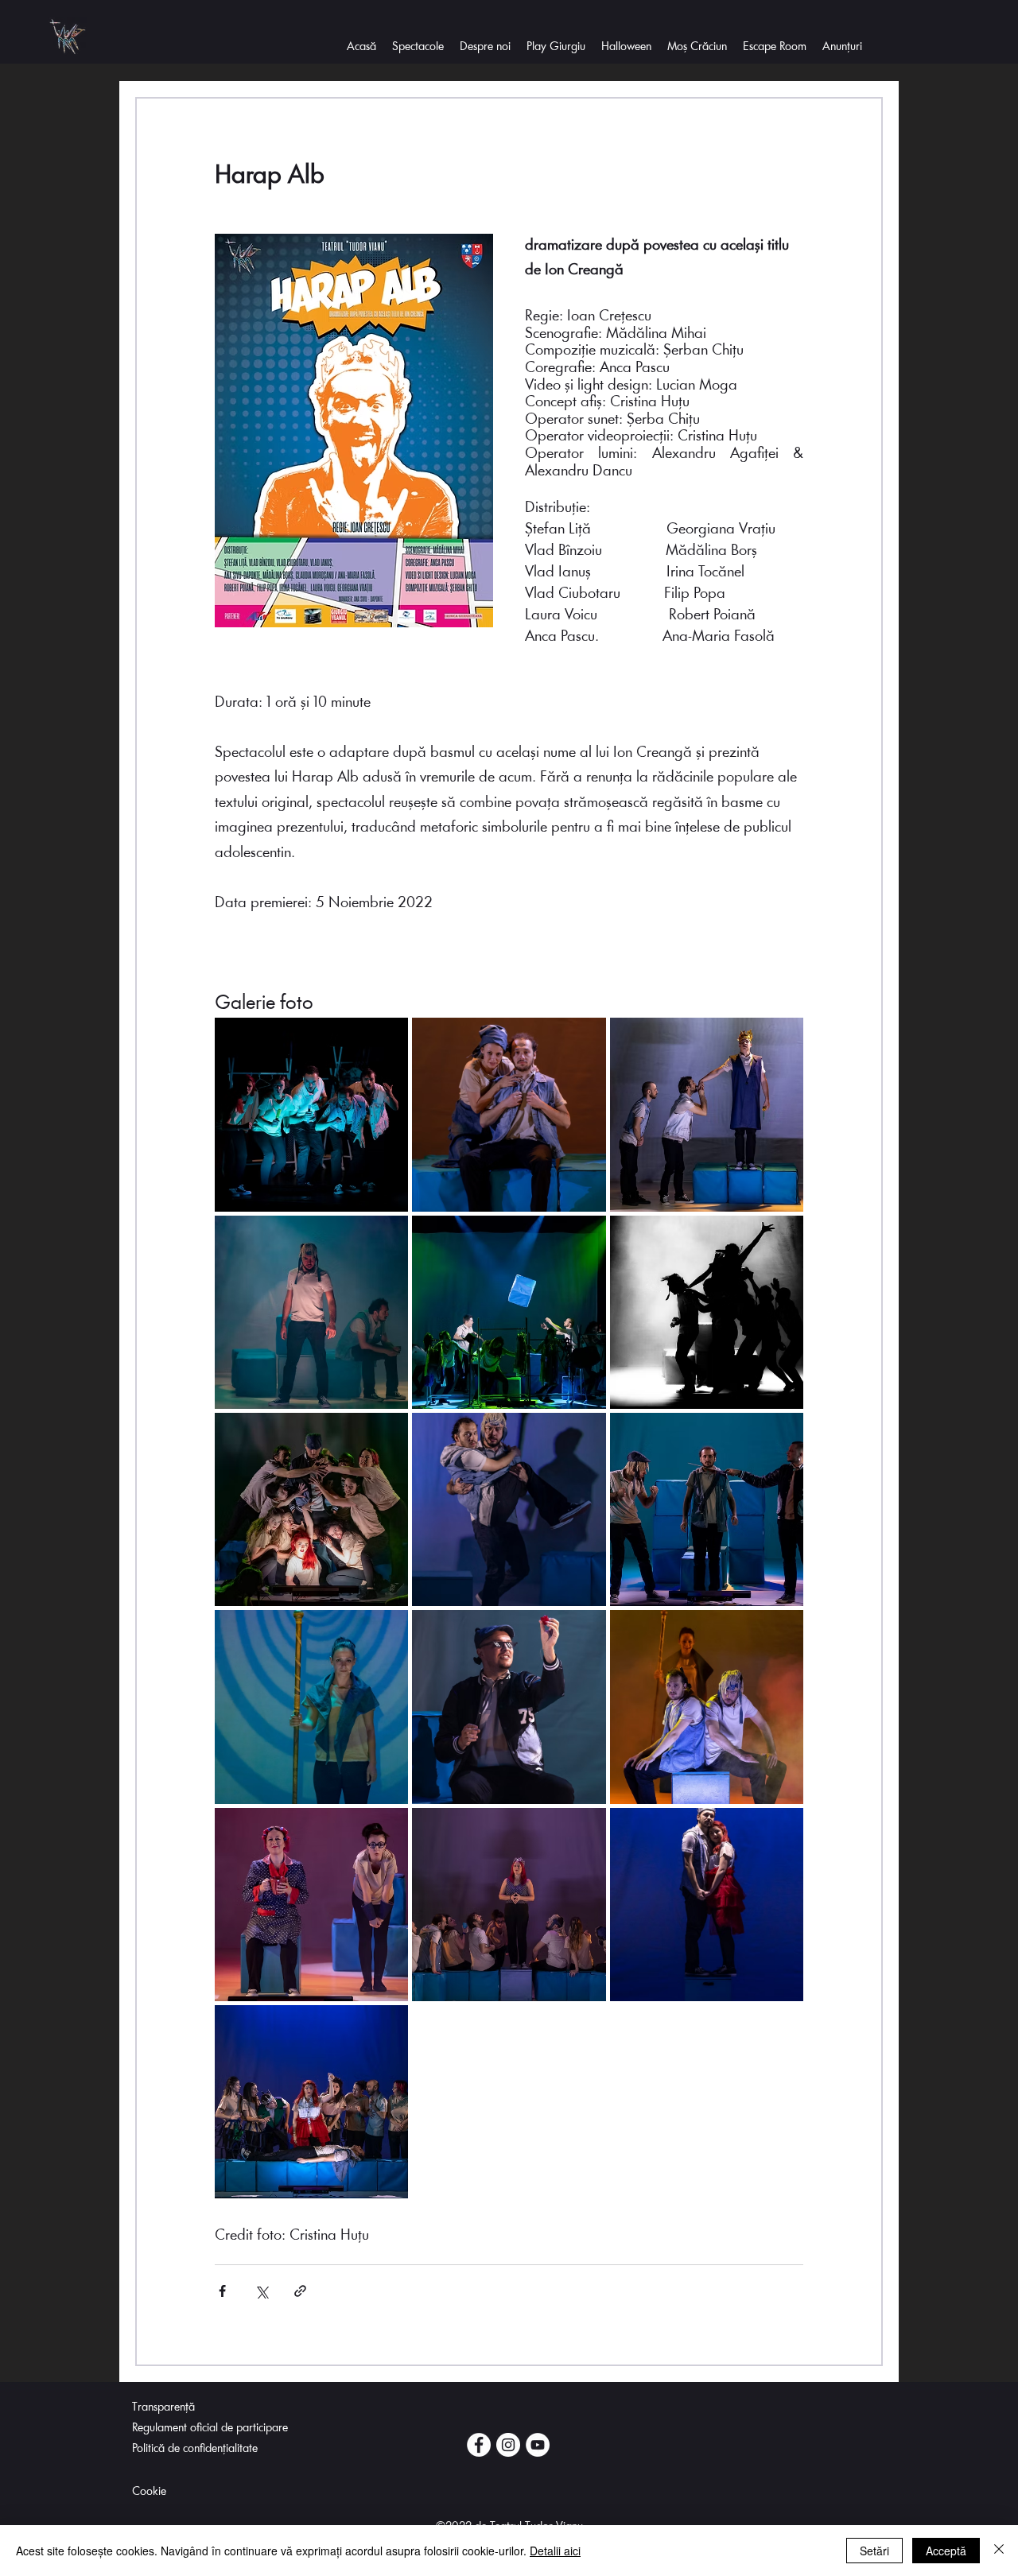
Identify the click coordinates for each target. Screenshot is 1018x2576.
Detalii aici (555, 2551)
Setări (874, 2551)
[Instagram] (508, 2445)
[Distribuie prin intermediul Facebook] (222, 2291)
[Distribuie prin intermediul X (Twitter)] (261, 2291)
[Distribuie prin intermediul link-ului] (300, 2291)
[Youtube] (538, 2445)
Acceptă (946, 2551)
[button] (485, 48)
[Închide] (999, 2551)
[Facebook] (479, 2445)
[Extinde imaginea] (311, 1114)
